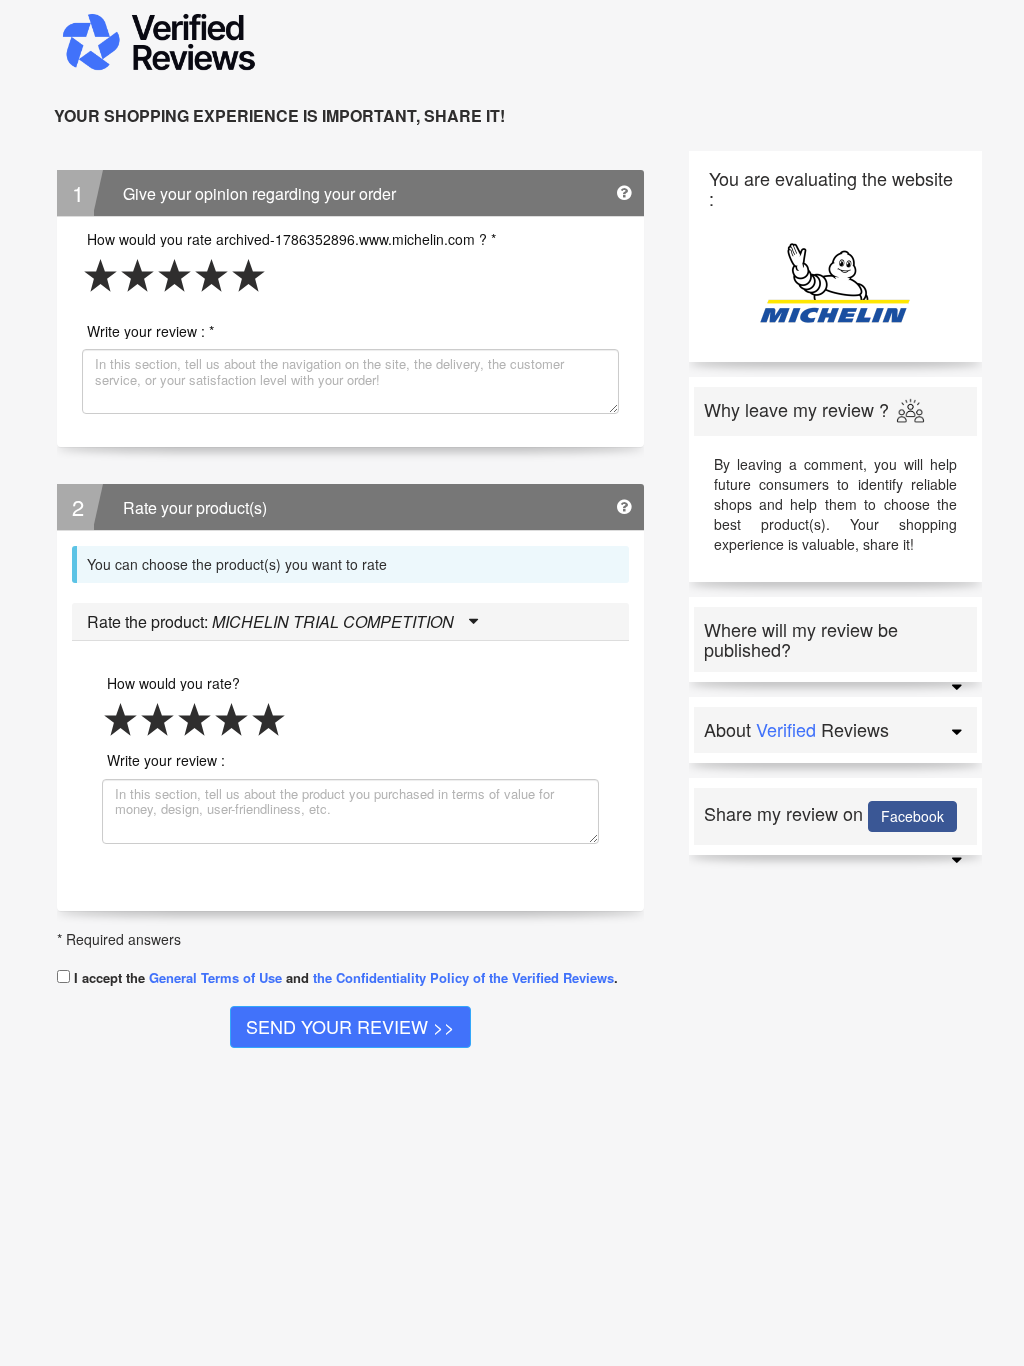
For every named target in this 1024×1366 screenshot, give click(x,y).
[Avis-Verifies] (497, 43)
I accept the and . (344, 977)
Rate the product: (270, 621)
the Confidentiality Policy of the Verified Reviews (463, 977)
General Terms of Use (215, 977)
